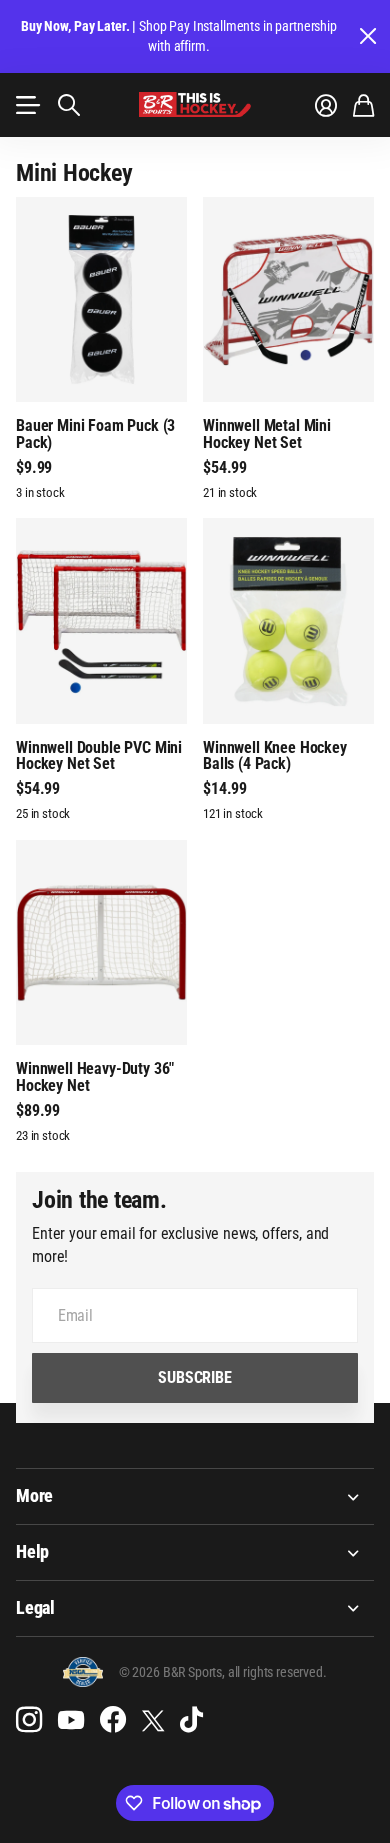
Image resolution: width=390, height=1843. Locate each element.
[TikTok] (191, 1720)
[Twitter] (153, 1720)
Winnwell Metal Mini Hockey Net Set (267, 434)
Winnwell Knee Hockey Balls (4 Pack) (275, 756)
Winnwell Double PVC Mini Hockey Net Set (99, 756)
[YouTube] (71, 1720)
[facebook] (113, 1720)
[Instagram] (29, 1720)
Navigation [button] (27, 105)
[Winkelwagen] (363, 105)
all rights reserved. (277, 1672)
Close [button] (367, 36)
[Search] (69, 105)
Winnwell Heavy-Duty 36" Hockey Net (95, 1077)
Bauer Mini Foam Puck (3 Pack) (95, 434)
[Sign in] (326, 105)
